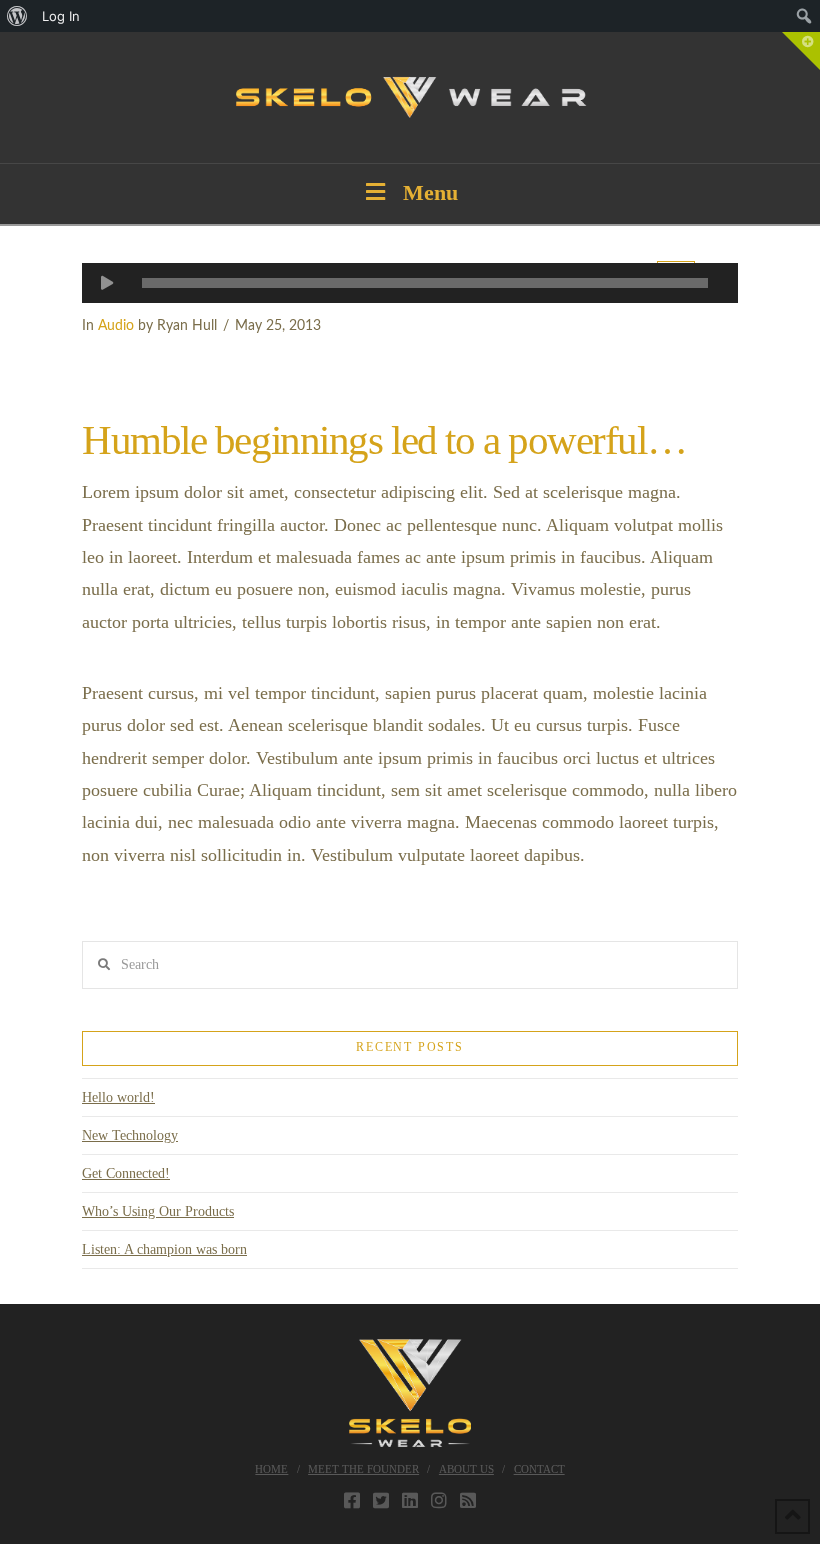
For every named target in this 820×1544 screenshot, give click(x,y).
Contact (539, 1469)
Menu (430, 192)
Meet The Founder (363, 1469)
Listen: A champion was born (164, 1249)
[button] (801, 51)
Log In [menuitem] (61, 16)
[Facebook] (352, 1500)
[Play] (107, 283)
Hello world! (118, 1097)
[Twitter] (381, 1500)
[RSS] (468, 1500)
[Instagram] (439, 1500)
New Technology (130, 1135)
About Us (466, 1469)
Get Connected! (126, 1173)
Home (271, 1469)
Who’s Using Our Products (158, 1211)
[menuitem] (17, 16)
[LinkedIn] (410, 1500)
